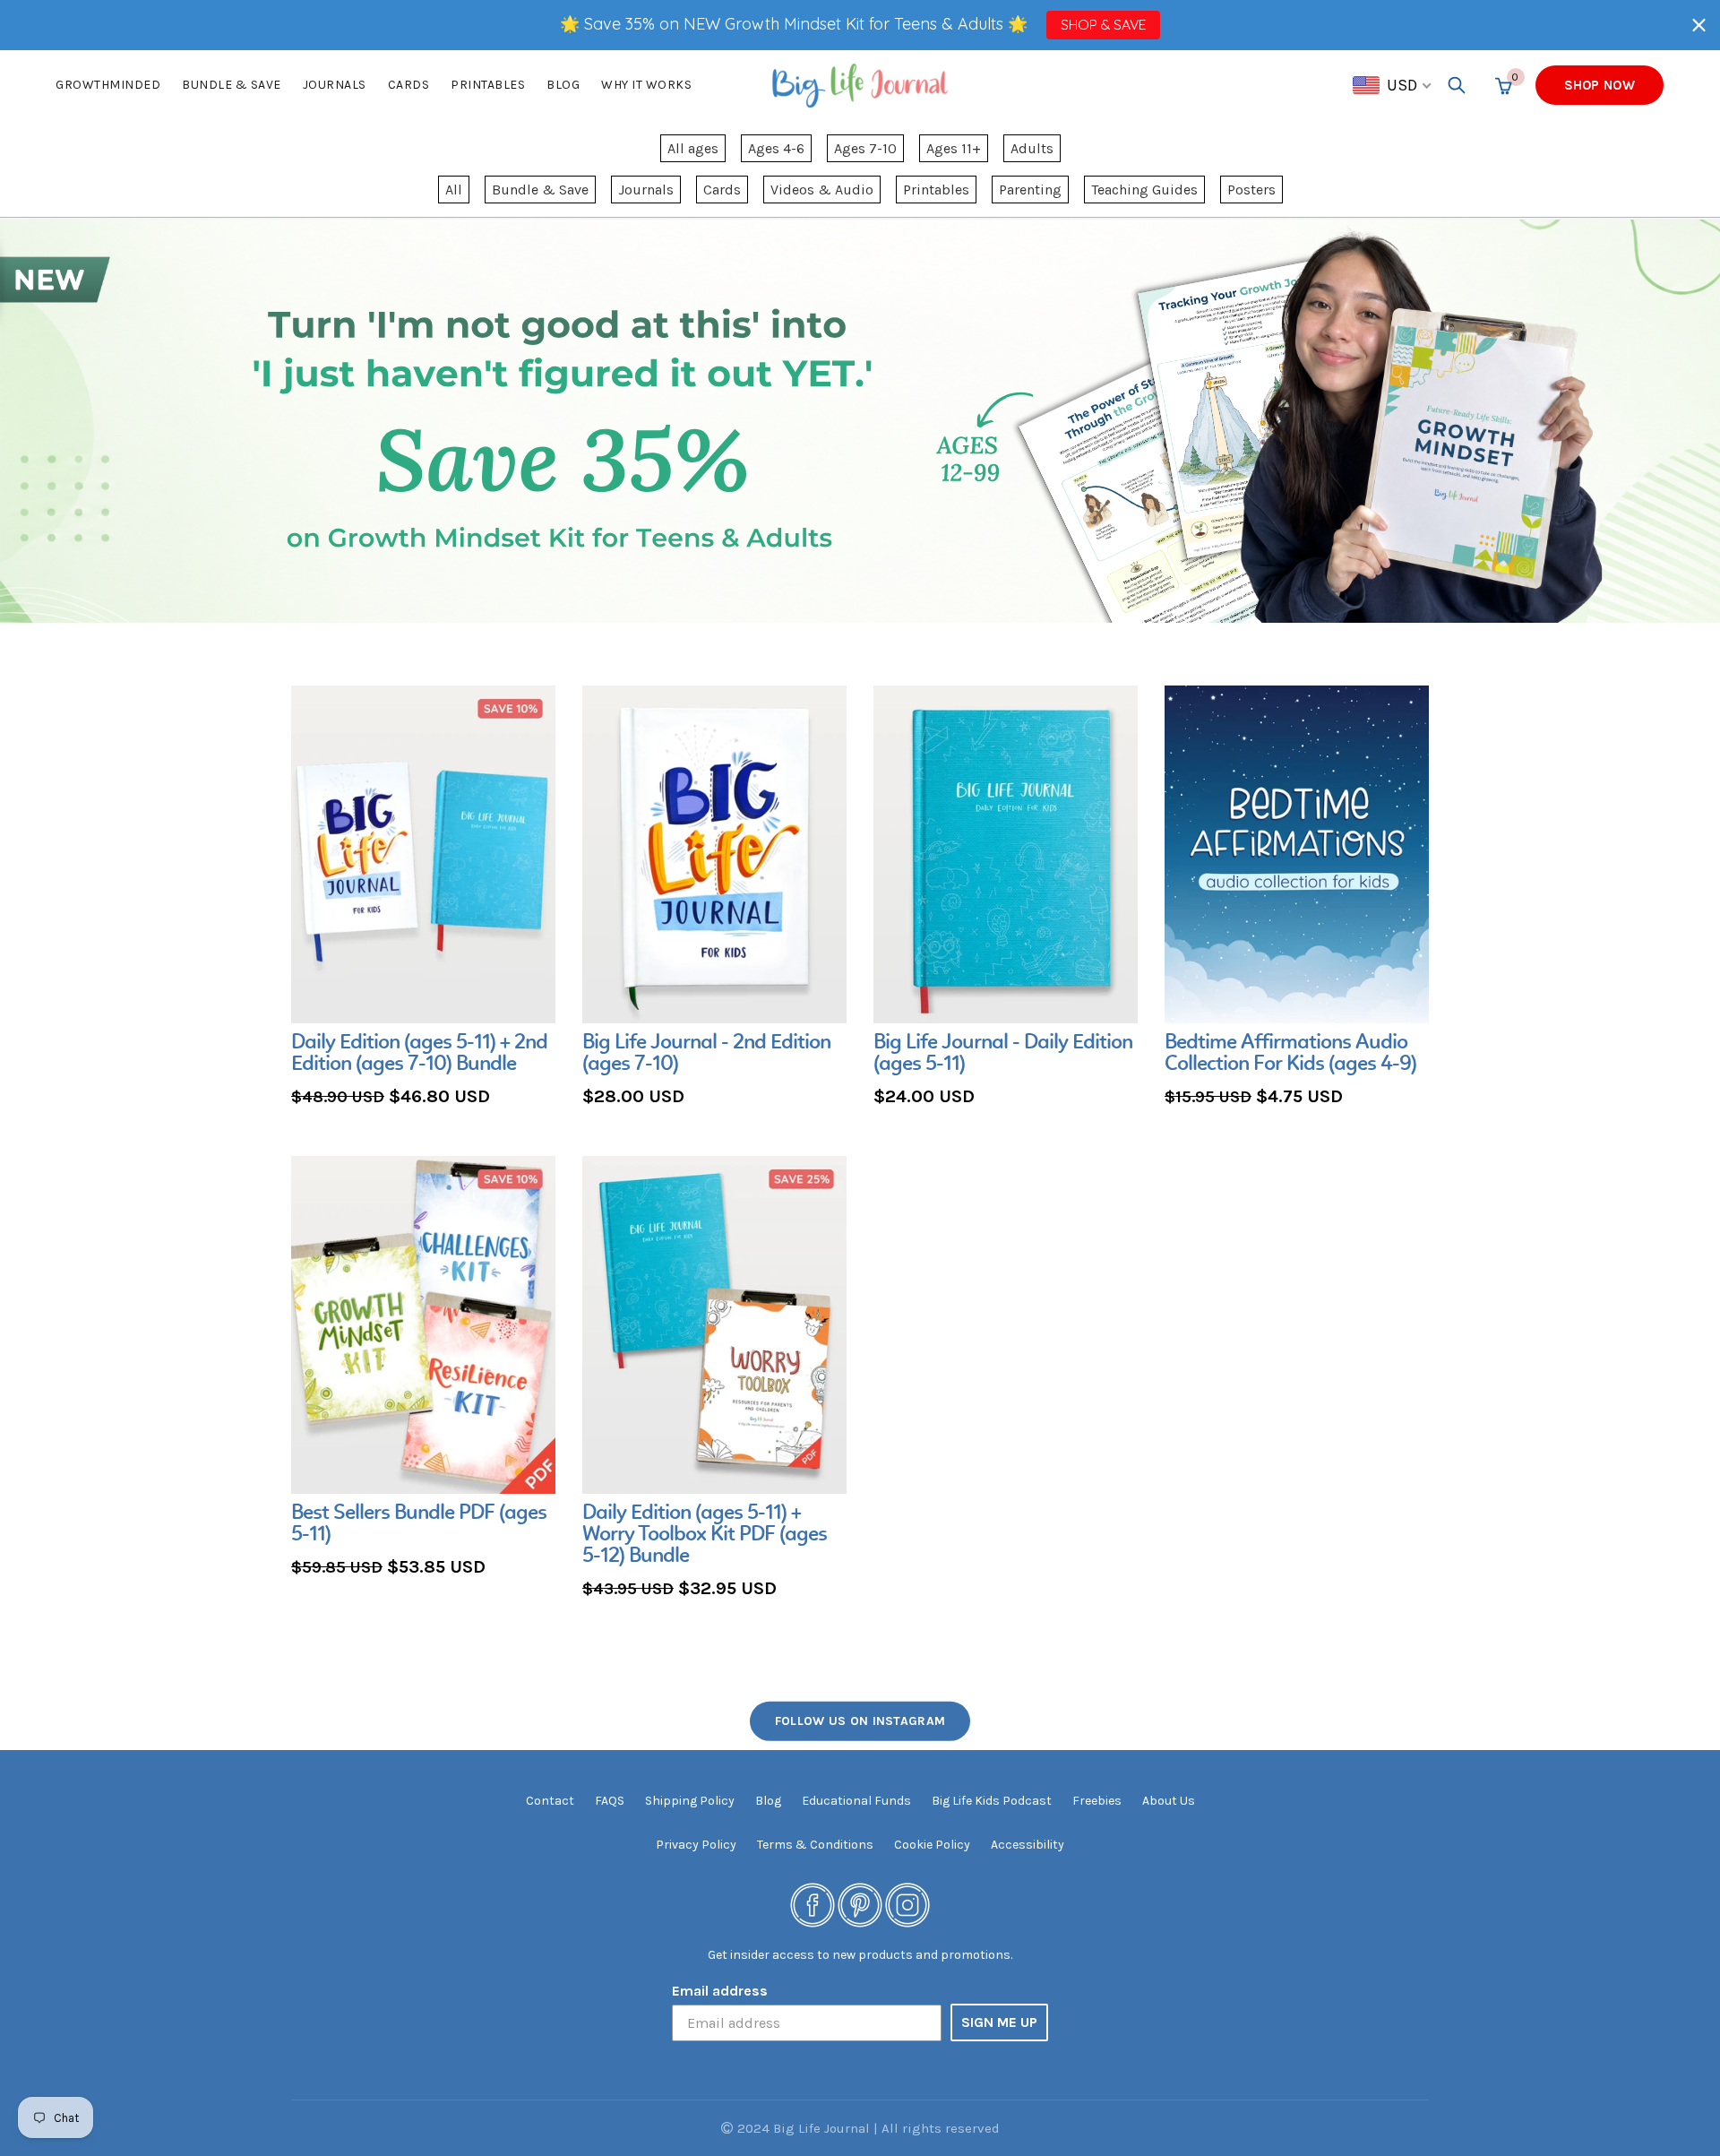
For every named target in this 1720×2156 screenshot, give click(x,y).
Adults (1032, 148)
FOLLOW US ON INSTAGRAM (860, 1720)
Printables (488, 85)
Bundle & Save (540, 190)
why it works (646, 85)
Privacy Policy (696, 1845)
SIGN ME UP (999, 2022)
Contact (550, 1801)
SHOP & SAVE (1103, 24)
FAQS (610, 1801)
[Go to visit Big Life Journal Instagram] (907, 1904)
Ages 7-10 (865, 148)
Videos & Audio (822, 190)
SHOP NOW (1600, 85)
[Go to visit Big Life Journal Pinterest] (860, 1904)
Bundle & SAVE (232, 85)
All (454, 190)
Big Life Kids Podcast (992, 1801)
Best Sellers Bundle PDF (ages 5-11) (419, 1524)
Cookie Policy (932, 1845)
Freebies (1097, 1801)
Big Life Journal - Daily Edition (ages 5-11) (1003, 1054)
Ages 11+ (954, 148)
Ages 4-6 (776, 148)
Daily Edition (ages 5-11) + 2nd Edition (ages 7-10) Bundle (419, 1054)
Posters (1251, 190)
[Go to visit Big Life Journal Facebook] (813, 1904)
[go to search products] (1457, 85)
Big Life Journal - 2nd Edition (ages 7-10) (706, 1054)
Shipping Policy (690, 1801)
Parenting (1030, 190)
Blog (563, 85)
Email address (720, 1991)
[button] (1699, 25)
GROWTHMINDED (108, 85)
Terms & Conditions (815, 1845)
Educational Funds (856, 1801)
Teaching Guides (1144, 190)
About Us (1169, 1801)
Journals (335, 85)
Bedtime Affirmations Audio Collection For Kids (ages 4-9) (1290, 1054)
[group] (423, 898)
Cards (409, 85)
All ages (693, 148)
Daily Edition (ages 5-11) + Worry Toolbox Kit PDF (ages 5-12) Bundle (705, 1535)
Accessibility (1028, 1845)
